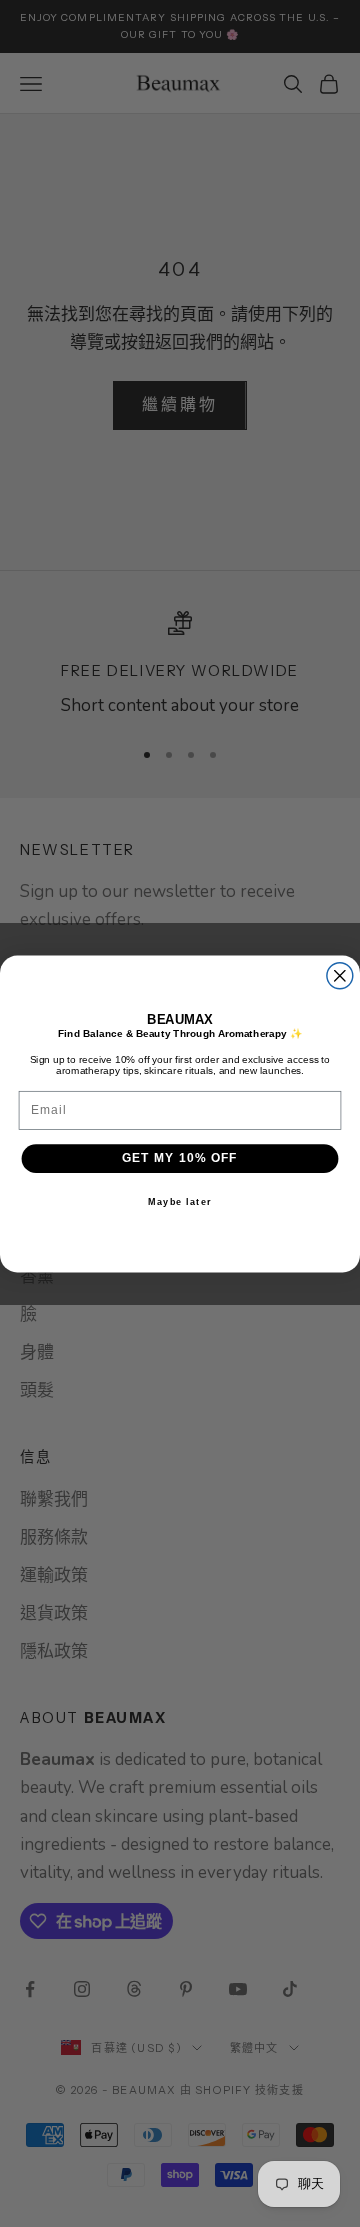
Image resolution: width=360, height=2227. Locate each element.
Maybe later (180, 1201)
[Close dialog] (340, 975)
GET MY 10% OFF (180, 1157)
